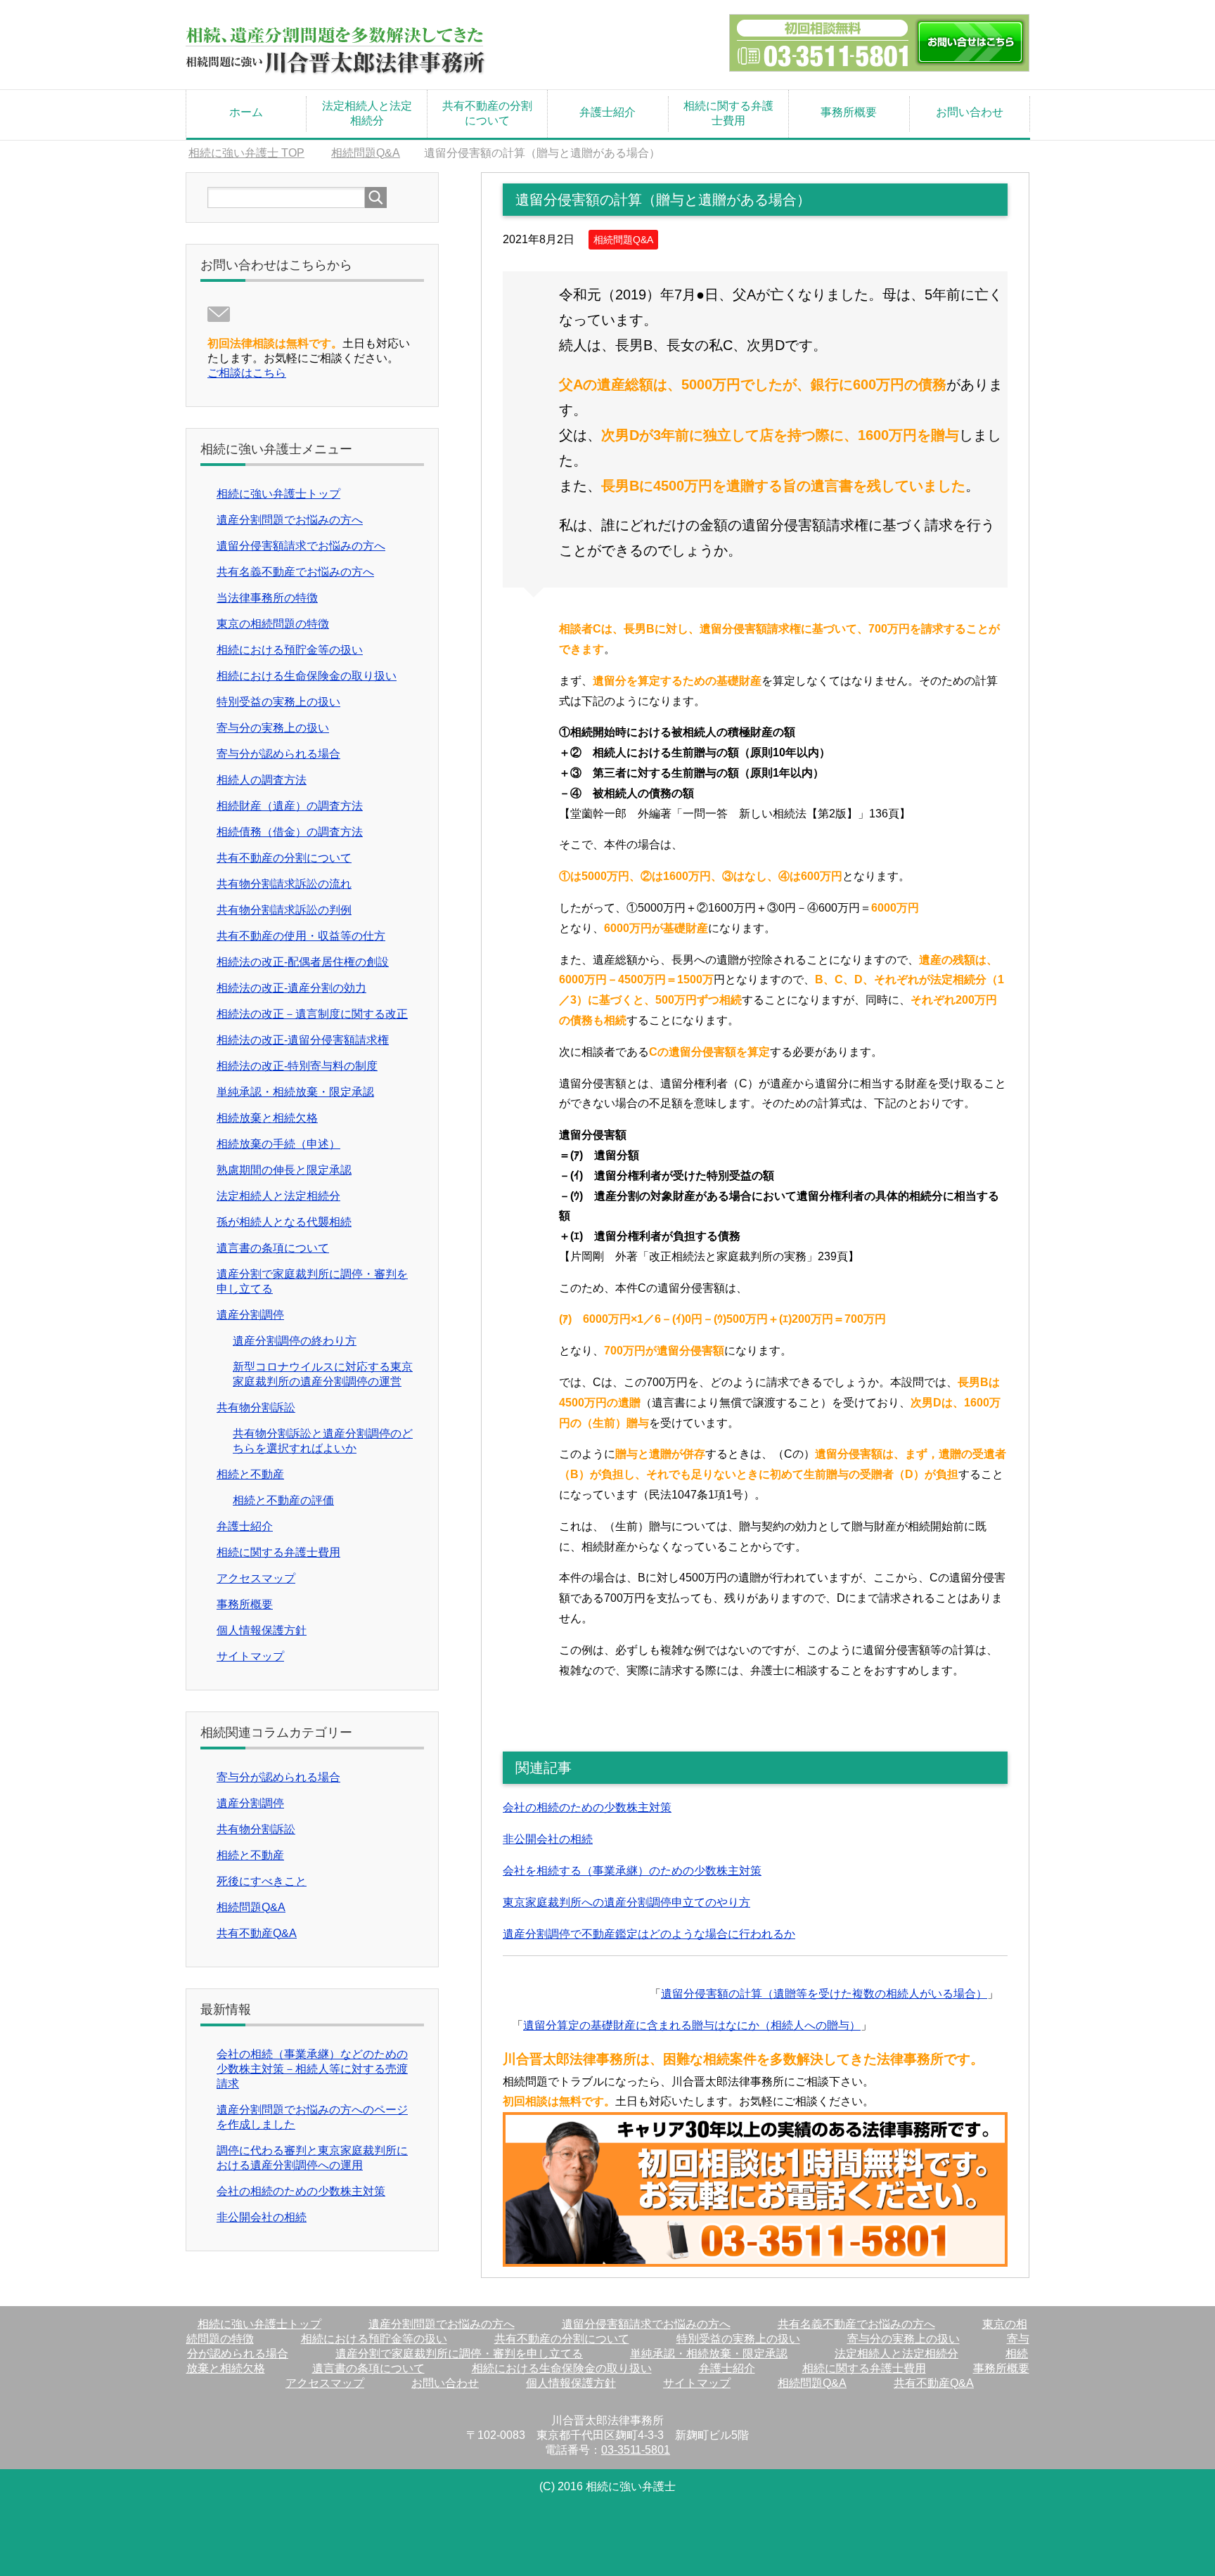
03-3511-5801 (636, 2450)
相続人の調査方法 (262, 780)
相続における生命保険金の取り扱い (307, 676)
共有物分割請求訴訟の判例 (284, 910)
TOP (246, 153)
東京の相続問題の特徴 (273, 624)
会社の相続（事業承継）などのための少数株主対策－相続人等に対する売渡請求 (312, 2069)
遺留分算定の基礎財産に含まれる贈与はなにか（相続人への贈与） (692, 2025)
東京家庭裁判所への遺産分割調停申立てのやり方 (626, 1902)
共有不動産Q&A (257, 1933)
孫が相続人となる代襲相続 (284, 1222)
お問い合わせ (970, 112)
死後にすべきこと (262, 1881)
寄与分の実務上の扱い (273, 728)
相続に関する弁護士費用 (728, 113)
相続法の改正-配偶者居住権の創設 (303, 962)
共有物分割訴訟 (256, 1407)
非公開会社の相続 (548, 1839)
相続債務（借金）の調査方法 (290, 832)
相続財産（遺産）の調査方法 (290, 806)
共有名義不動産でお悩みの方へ (295, 572)
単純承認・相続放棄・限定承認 (295, 1092)
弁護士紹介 (607, 112)
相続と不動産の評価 (283, 1500)
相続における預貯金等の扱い (290, 650)
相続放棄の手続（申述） (278, 1144)
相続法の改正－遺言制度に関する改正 (312, 1014)
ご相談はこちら (247, 373)
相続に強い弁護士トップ (278, 494)
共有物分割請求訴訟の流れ (284, 884)
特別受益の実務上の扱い (278, 702)
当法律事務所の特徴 (267, 598)
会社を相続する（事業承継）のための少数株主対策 (632, 1871)
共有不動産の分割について (487, 113)
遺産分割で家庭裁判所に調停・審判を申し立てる (459, 2354)
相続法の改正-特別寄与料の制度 (297, 1066)
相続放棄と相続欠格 (267, 1118)
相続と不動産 (250, 1474)
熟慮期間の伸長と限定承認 (284, 1170)
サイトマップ (250, 1656)
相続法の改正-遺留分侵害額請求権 (303, 1040)
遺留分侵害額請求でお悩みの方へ (301, 546)
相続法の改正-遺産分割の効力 (291, 988)
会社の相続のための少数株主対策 (587, 1807)
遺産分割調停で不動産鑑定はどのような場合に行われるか (649, 1934)
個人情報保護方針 (262, 1630)
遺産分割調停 (250, 1315)
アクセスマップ (256, 1578)
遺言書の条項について (273, 1248)
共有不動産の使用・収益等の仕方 (301, 936)
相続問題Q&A (623, 240)
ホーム (246, 112)
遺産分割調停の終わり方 (295, 1341)
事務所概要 (849, 112)
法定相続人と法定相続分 (367, 113)
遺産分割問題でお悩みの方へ (290, 520)
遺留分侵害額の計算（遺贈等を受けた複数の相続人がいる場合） (824, 1994)
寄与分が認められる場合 (278, 754)
